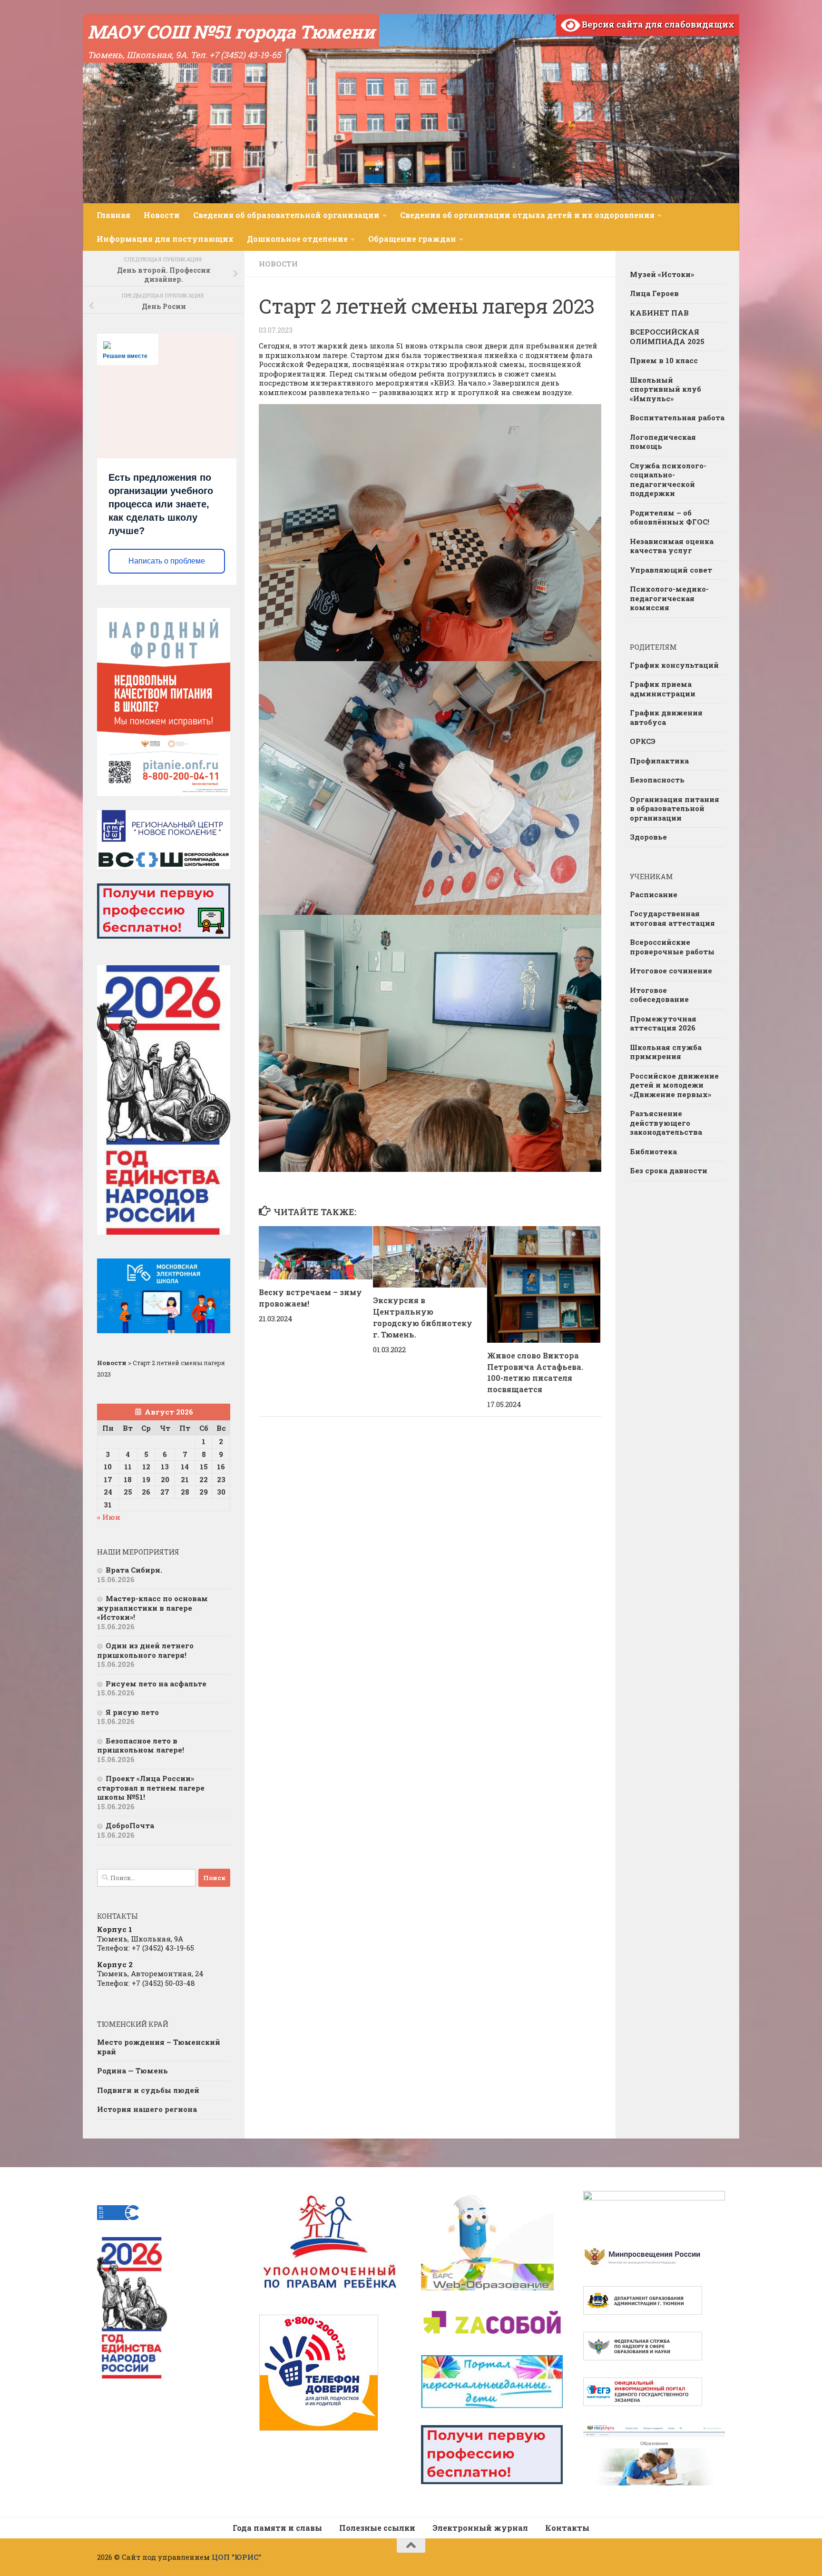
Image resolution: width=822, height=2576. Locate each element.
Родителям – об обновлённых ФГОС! (670, 517)
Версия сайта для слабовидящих (657, 24)
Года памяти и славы (277, 2528)
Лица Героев (654, 293)
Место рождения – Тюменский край (159, 2047)
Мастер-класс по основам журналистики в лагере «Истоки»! (152, 1608)
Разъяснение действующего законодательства (666, 1123)
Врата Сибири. (134, 1570)
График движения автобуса (666, 717)
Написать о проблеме (167, 561)
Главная (113, 215)
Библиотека (653, 1151)
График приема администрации (663, 689)
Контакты (567, 2528)
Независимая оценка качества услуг (672, 546)
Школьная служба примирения (666, 1052)
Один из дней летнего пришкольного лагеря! (145, 1650)
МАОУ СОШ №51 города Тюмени (231, 31)
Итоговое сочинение (671, 971)
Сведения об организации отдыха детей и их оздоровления (527, 215)
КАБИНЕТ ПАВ (659, 313)
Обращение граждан (412, 239)
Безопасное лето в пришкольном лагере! (141, 1745)
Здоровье (648, 837)
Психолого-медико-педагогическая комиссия (669, 598)
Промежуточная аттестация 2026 (663, 1023)
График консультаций (674, 665)
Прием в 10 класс (664, 360)
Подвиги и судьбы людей (148, 2090)
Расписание (654, 894)
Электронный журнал (480, 2528)
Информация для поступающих (165, 239)
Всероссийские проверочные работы (672, 947)
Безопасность (657, 780)
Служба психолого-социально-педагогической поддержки (668, 480)
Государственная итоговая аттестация (672, 918)
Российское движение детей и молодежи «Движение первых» (674, 1085)
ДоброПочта (130, 1825)
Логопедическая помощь (663, 442)
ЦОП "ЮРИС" (236, 2557)
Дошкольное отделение (297, 239)
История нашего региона (147, 2109)
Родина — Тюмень (132, 2071)
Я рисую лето (132, 1712)
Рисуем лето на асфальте (156, 1684)
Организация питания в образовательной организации (675, 808)
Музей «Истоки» (662, 274)
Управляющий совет (671, 570)
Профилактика (659, 761)
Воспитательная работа (677, 417)
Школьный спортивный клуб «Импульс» (665, 389)
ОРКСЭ (643, 741)
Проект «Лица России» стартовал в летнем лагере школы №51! (151, 1788)
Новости (162, 215)
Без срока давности (669, 1170)
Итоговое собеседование (659, 995)
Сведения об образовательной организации (286, 215)
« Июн (109, 1517)
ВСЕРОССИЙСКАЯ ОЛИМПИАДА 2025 (667, 337)
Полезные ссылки (377, 2528)
